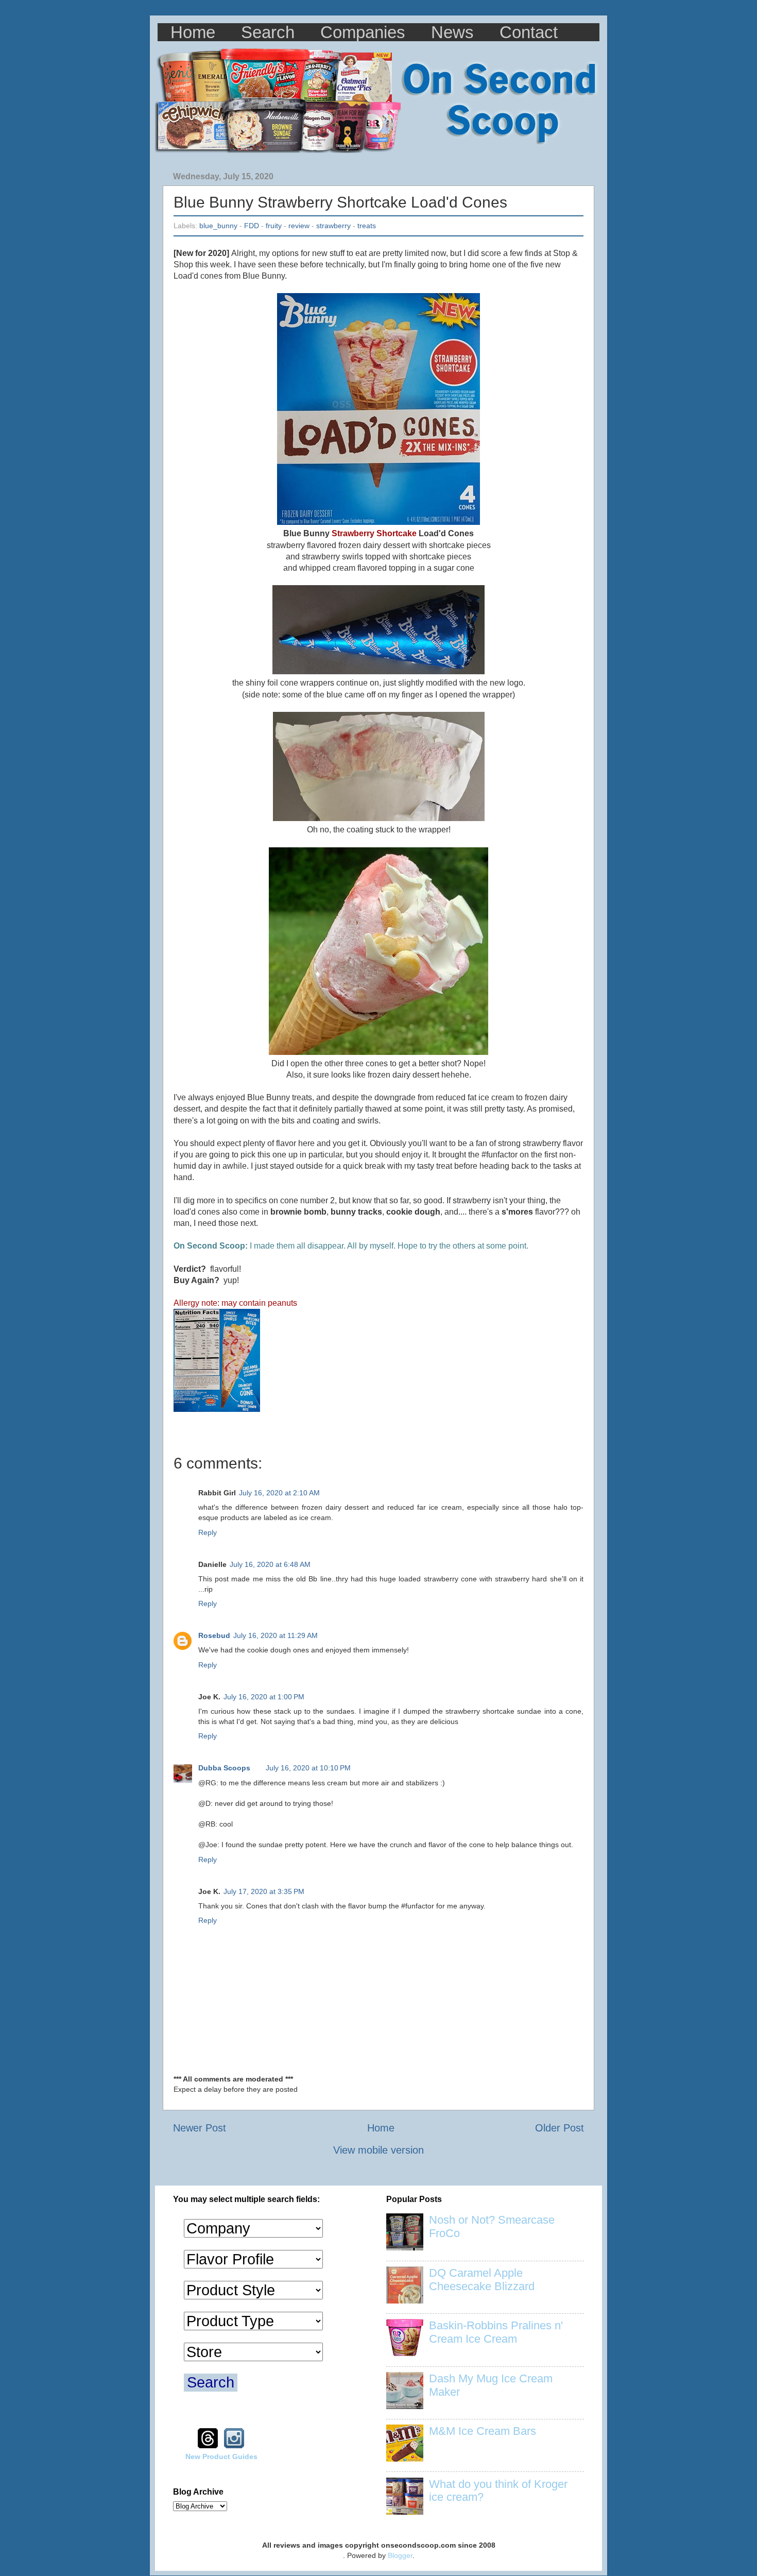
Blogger (400, 2555)
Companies (363, 32)
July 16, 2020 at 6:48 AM (270, 1564)
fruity (274, 226)
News (452, 32)
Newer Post (200, 2128)
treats (367, 226)
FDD (252, 226)
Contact (529, 32)
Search (268, 32)
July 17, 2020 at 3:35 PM (264, 1891)
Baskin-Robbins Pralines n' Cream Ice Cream (496, 2332)
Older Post (560, 2128)
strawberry (333, 226)
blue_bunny (218, 226)
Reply (208, 1532)
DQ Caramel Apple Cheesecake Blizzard (482, 2280)
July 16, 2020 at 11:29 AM (276, 1635)
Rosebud (214, 1635)
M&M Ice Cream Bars (483, 2431)
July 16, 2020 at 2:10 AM (279, 1493)
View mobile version (378, 2150)
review (299, 226)
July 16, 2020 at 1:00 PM (264, 1697)
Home (193, 32)
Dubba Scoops (224, 1768)
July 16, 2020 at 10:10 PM (308, 1768)
